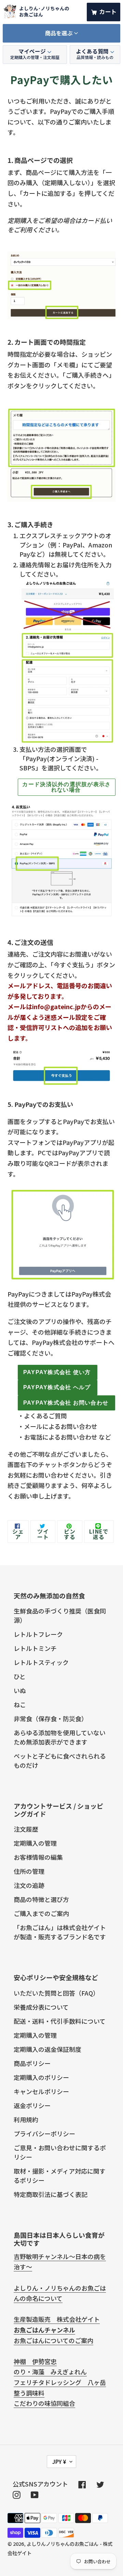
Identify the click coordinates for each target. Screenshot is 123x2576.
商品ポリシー (32, 2063)
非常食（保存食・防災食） (51, 1718)
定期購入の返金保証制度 (47, 2049)
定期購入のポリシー (41, 2077)
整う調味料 (29, 2393)
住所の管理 (29, 1871)
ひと (20, 1676)
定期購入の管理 (35, 1843)
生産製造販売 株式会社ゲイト (57, 2319)
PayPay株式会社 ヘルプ (57, 1387)
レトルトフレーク (38, 1634)
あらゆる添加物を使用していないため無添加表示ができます (60, 1737)
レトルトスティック (41, 1662)
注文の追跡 (29, 1885)
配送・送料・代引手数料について (60, 2021)
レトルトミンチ (35, 1648)
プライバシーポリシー (44, 2134)
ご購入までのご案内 (41, 1913)
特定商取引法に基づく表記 (51, 2194)
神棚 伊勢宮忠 (35, 2361)
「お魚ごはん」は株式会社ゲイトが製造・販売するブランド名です (60, 1932)
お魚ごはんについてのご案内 (53, 2340)
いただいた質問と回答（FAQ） (56, 1993)
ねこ (20, 1704)
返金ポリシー (32, 2105)
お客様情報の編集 (38, 1857)
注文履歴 (26, 1829)
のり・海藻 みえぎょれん (50, 2372)
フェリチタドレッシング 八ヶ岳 (60, 2382)
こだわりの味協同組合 (44, 2403)
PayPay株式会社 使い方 (57, 1372)
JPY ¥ (59, 2461)
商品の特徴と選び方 (41, 1899)
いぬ (20, 1690)
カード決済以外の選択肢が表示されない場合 (66, 787)
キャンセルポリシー (41, 2091)
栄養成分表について (41, 2007)
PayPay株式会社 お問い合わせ (66, 1403)
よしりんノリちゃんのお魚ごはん (63, 2544)
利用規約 (26, 2119)
